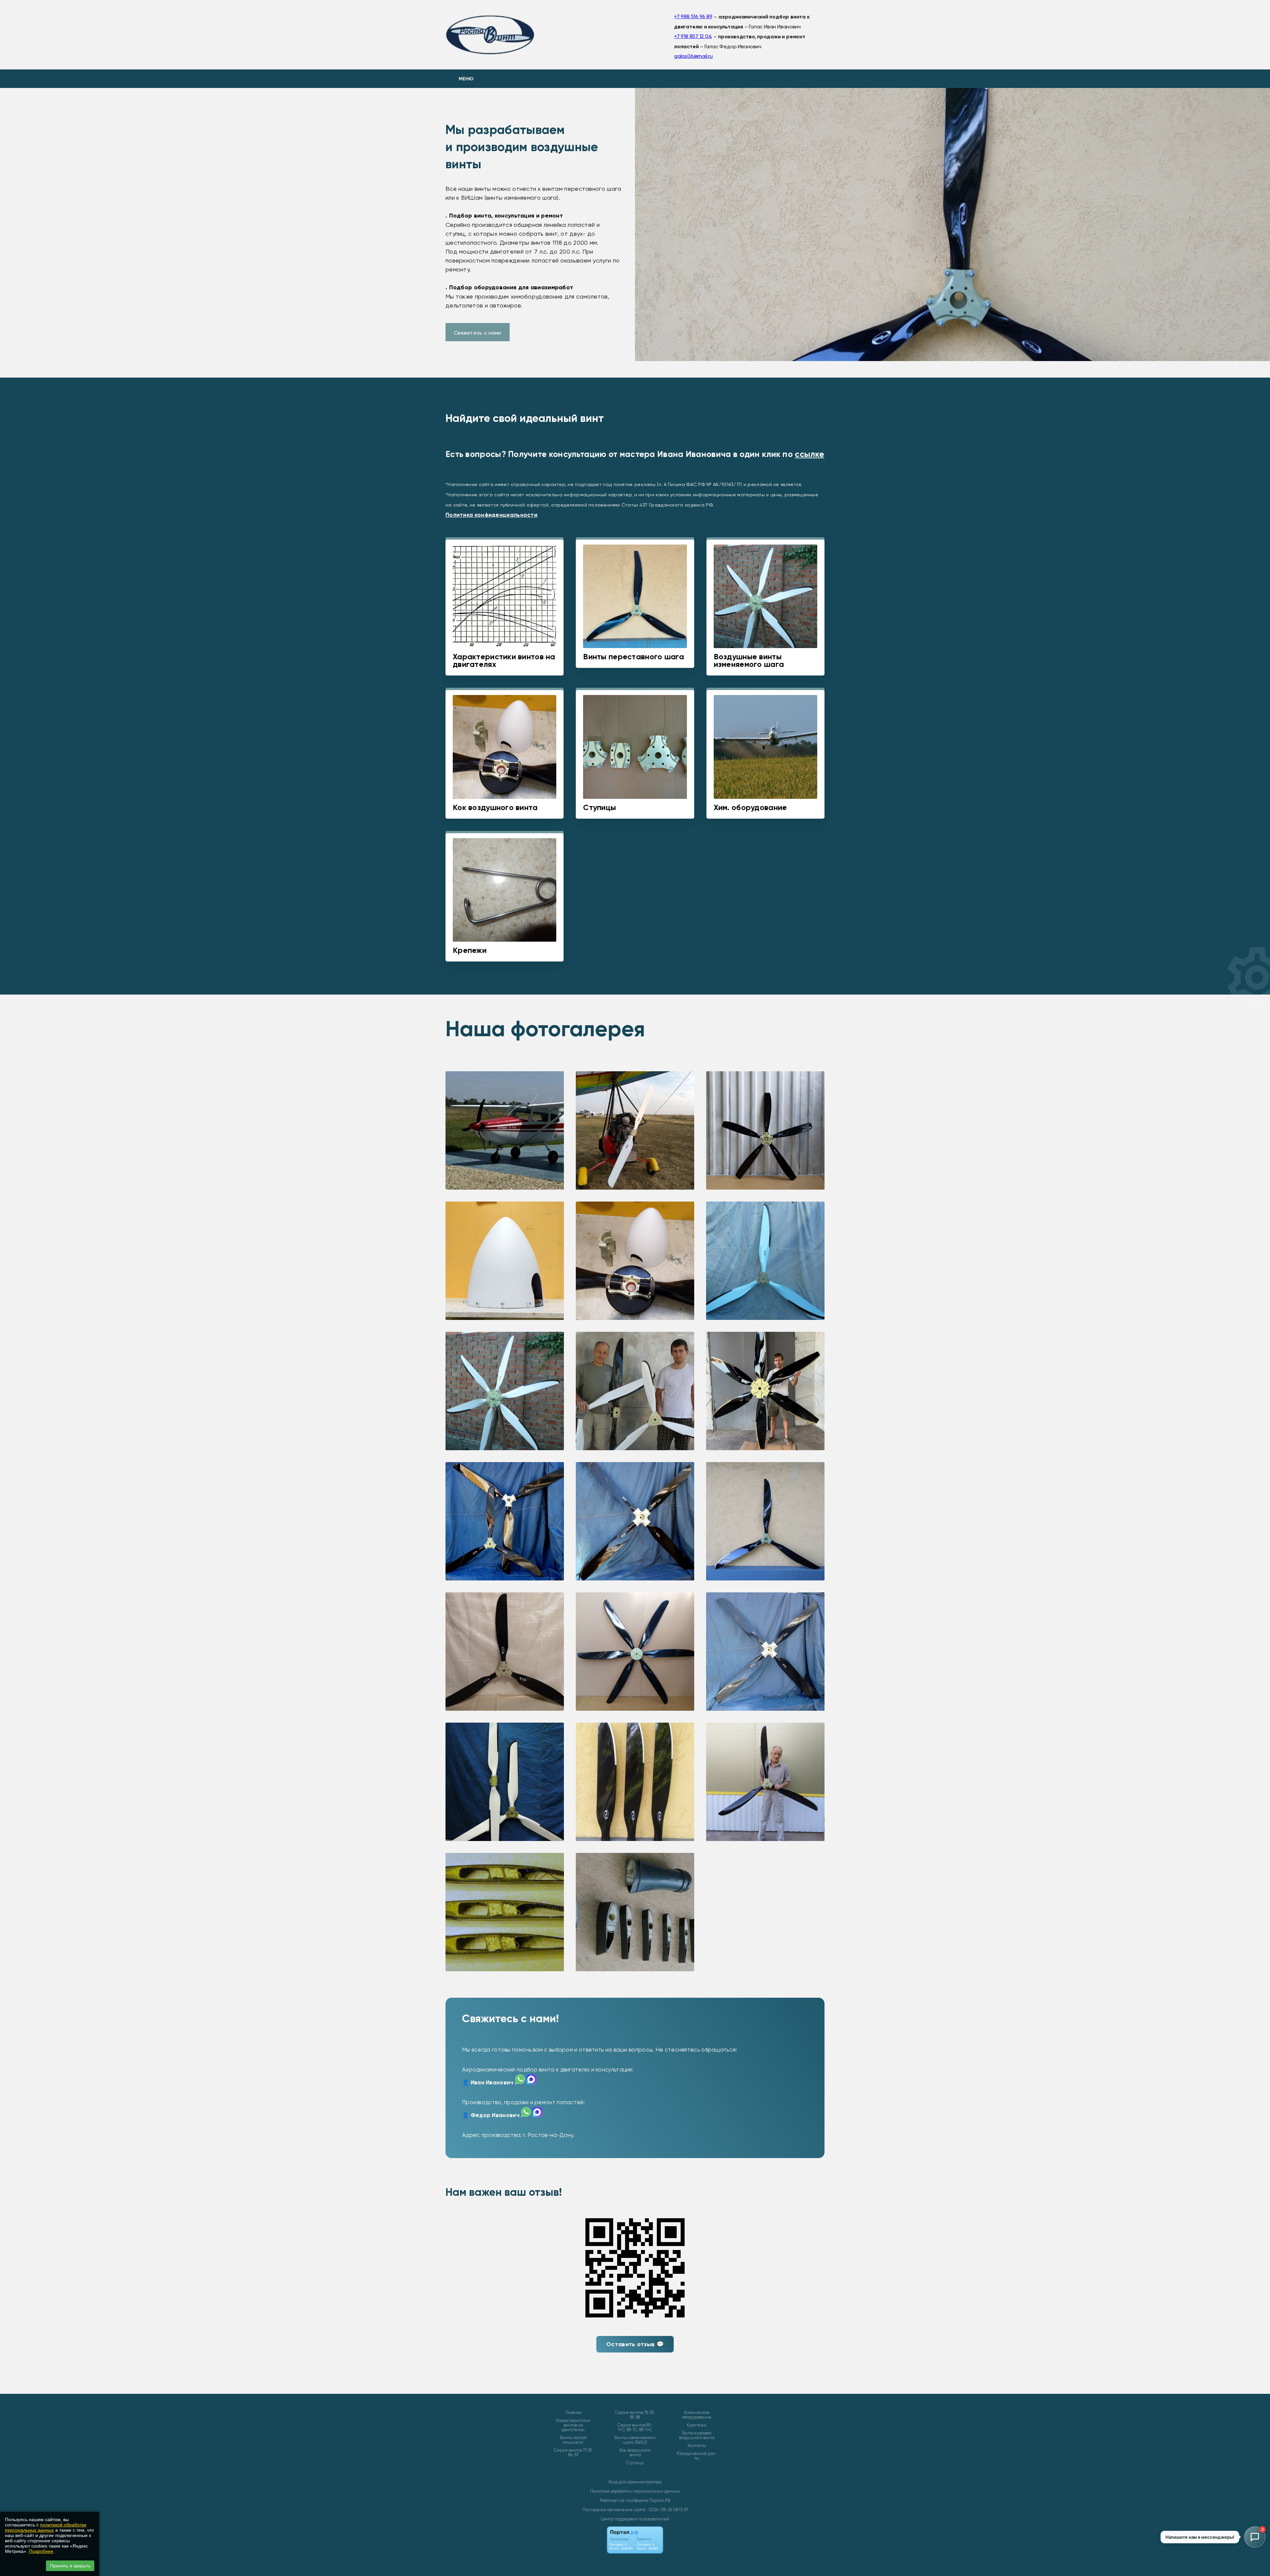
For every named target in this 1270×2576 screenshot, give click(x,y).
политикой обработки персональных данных (46, 2527)
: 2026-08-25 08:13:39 (667, 2510)
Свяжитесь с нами (478, 333)
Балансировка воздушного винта (697, 2435)
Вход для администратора (635, 2482)
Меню (466, 79)
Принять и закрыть (70, 2566)
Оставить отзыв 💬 (635, 2344)
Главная (573, 2413)
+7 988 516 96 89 (693, 16)
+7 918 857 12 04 (693, 36)
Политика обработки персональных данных (635, 2491)
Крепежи (697, 2425)
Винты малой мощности (573, 2440)
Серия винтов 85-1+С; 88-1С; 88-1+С (635, 2428)
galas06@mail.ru (693, 56)
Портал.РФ (660, 2500)
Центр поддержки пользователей (635, 2519)
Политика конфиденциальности (491, 515)
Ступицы (635, 2463)
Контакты (697, 2446)
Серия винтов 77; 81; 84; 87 (573, 2453)
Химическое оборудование (697, 2415)
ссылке (809, 454)
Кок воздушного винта (635, 2453)
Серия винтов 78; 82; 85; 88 (635, 2415)
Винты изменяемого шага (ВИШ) (635, 2440)
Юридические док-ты (697, 2456)
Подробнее (41, 2551)
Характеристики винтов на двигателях (573, 2425)
